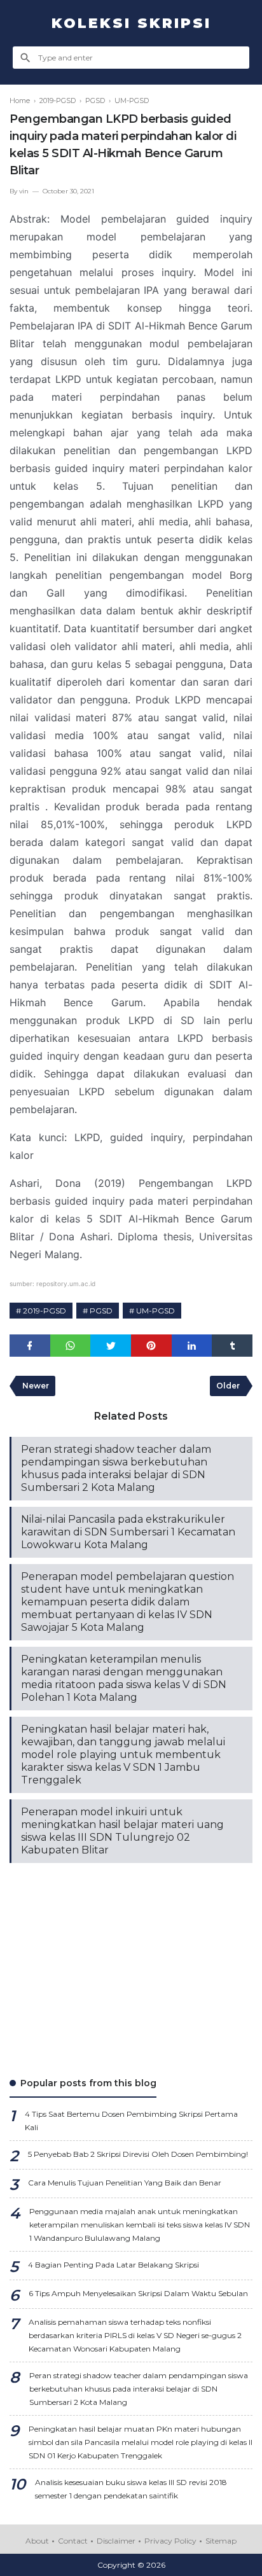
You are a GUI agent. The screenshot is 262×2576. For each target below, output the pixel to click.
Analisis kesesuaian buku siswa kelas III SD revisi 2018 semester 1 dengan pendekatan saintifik (131, 2489)
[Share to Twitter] (111, 1346)
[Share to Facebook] (30, 1346)
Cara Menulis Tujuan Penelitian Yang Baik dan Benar (125, 2183)
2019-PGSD (45, 1311)
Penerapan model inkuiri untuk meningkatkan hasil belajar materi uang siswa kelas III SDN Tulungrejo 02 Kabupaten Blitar (122, 1831)
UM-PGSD (155, 1311)
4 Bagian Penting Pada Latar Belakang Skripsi (114, 2265)
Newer (36, 1386)
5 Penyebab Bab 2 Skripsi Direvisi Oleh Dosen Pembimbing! (138, 2154)
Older (228, 1386)
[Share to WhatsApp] (71, 1346)
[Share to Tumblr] (232, 1346)
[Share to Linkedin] (192, 1346)
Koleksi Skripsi (131, 23)
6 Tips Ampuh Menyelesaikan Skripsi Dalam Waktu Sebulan (138, 2293)
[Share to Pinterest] (151, 1346)
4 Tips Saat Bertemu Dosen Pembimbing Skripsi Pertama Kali (131, 2121)
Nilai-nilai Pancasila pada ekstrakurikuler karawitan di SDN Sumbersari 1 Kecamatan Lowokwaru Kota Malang (128, 1532)
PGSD (101, 1311)
